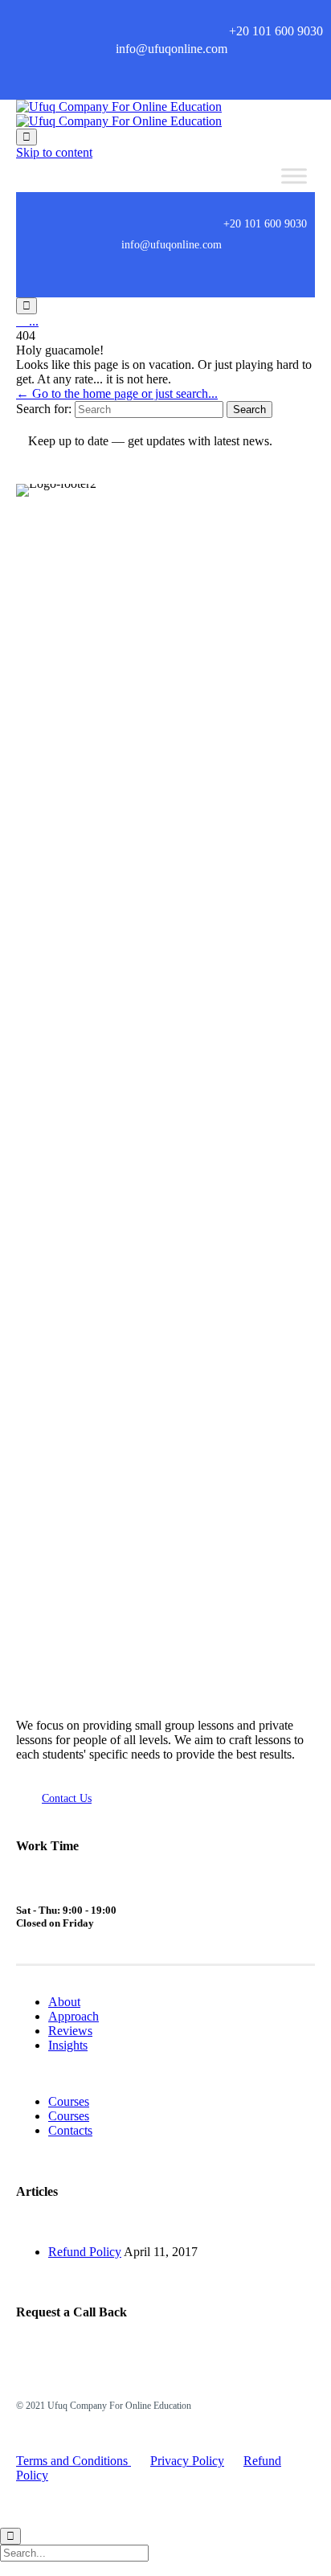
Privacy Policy (187, 2461)
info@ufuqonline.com (172, 49)
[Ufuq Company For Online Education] (119, 114)
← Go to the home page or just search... (117, 393)
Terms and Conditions (74, 2461)
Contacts (70, 2130)
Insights (68, 2045)
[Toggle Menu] (294, 176)
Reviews (70, 2031)
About (64, 2002)
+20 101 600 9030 (276, 31)
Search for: (44, 409)
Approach (74, 2016)
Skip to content (54, 152)
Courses (69, 2101)
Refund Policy (85, 2252)
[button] (67, 1798)
